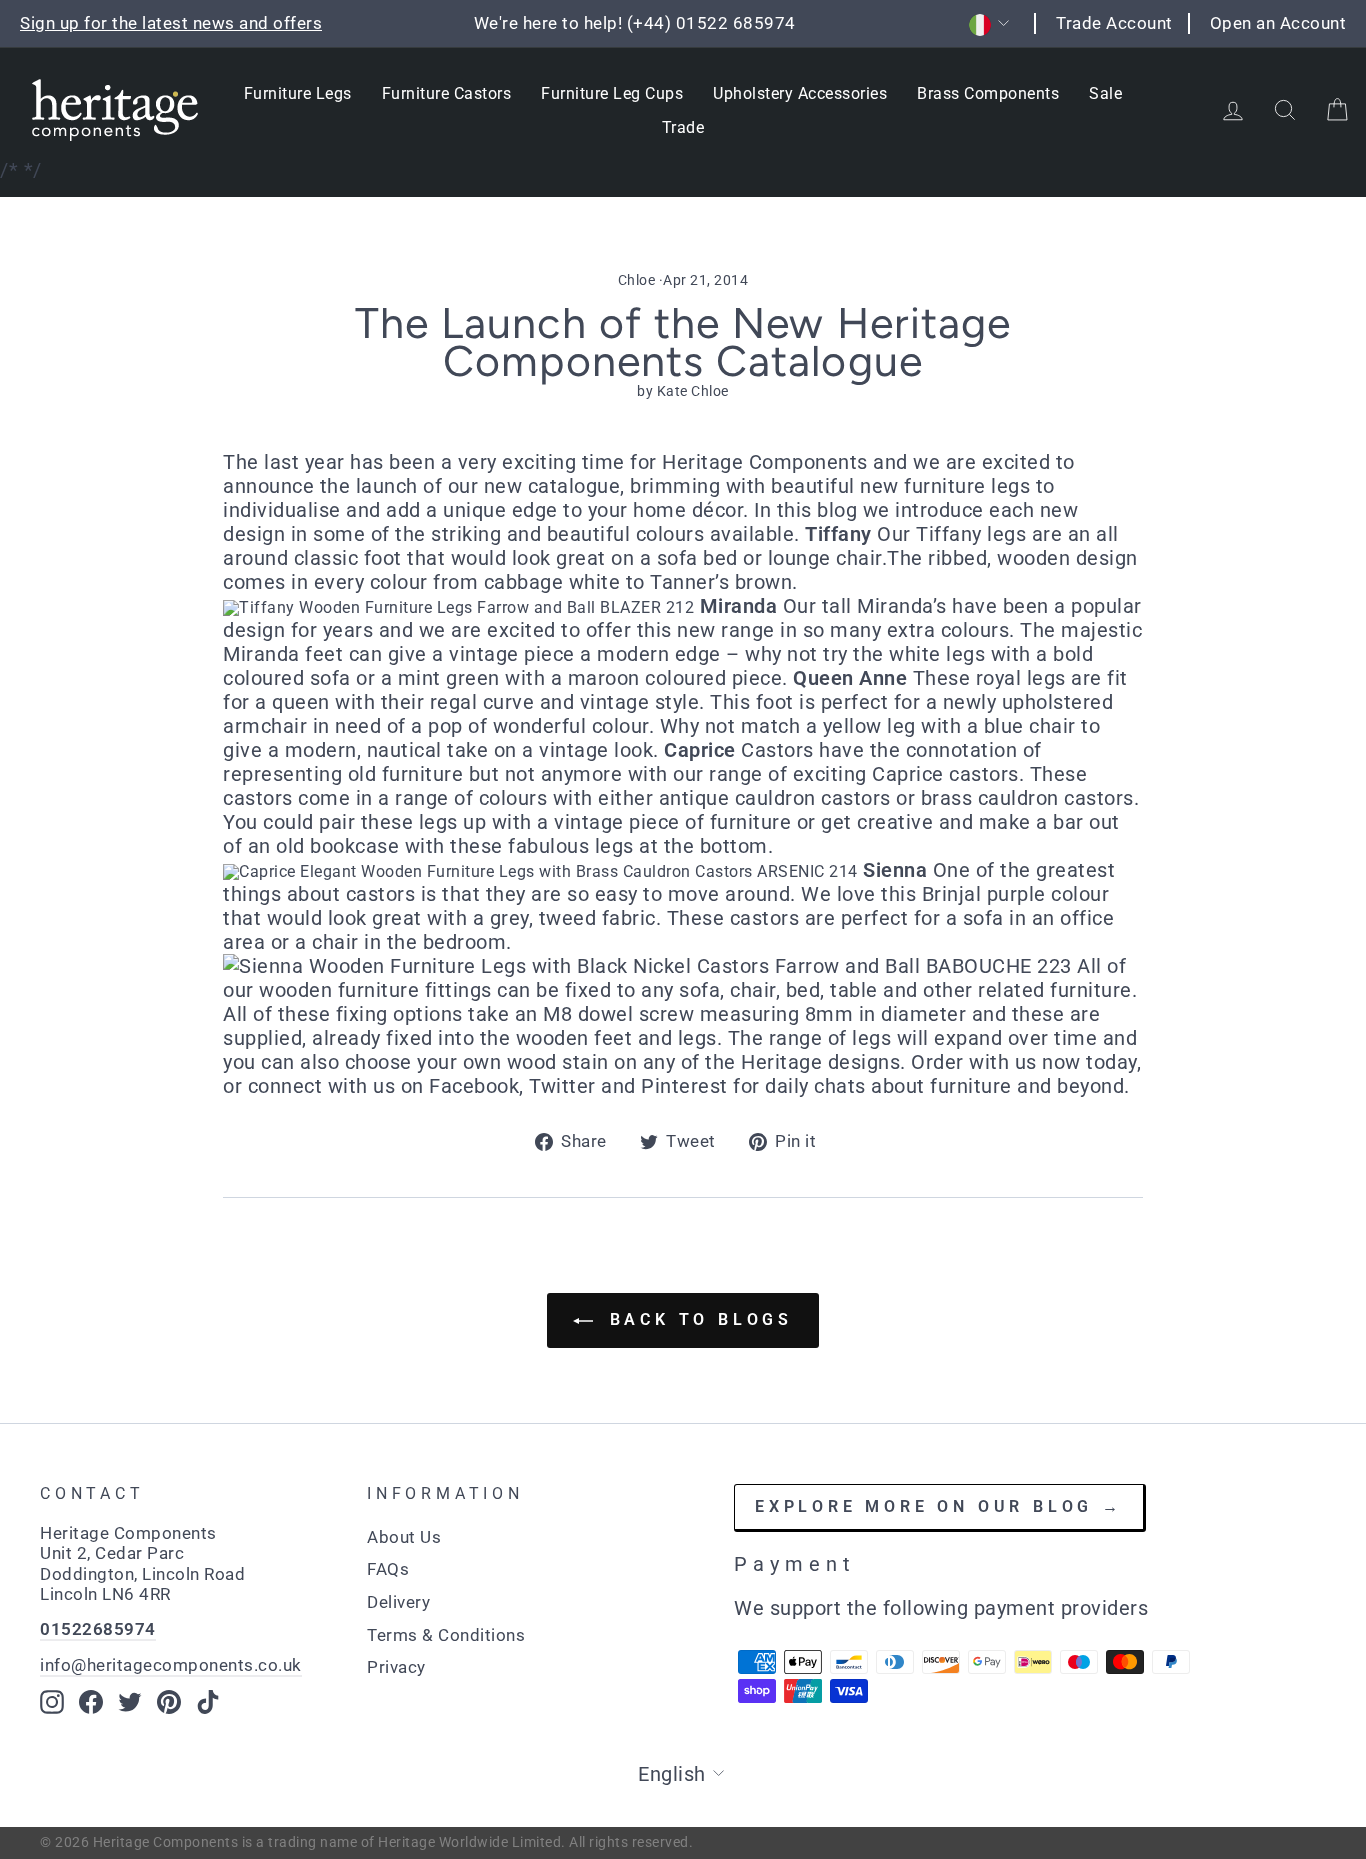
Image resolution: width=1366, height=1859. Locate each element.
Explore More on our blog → (939, 1506)
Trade (683, 127)
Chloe (637, 280)
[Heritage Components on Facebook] (91, 1702)
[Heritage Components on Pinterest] (169, 1702)
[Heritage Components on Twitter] (130, 1702)
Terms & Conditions (446, 1635)
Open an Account (1278, 23)
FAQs (388, 1569)
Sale (1105, 93)
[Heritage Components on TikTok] (208, 1702)
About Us (404, 1537)
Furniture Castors (447, 93)
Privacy (396, 1667)
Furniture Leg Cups (612, 93)
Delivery (398, 1602)
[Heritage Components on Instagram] (52, 1702)
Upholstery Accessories (800, 93)
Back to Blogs (697, 1319)
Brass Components (988, 93)
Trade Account (1114, 23)
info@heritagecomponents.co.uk (171, 1665)
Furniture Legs (298, 93)
